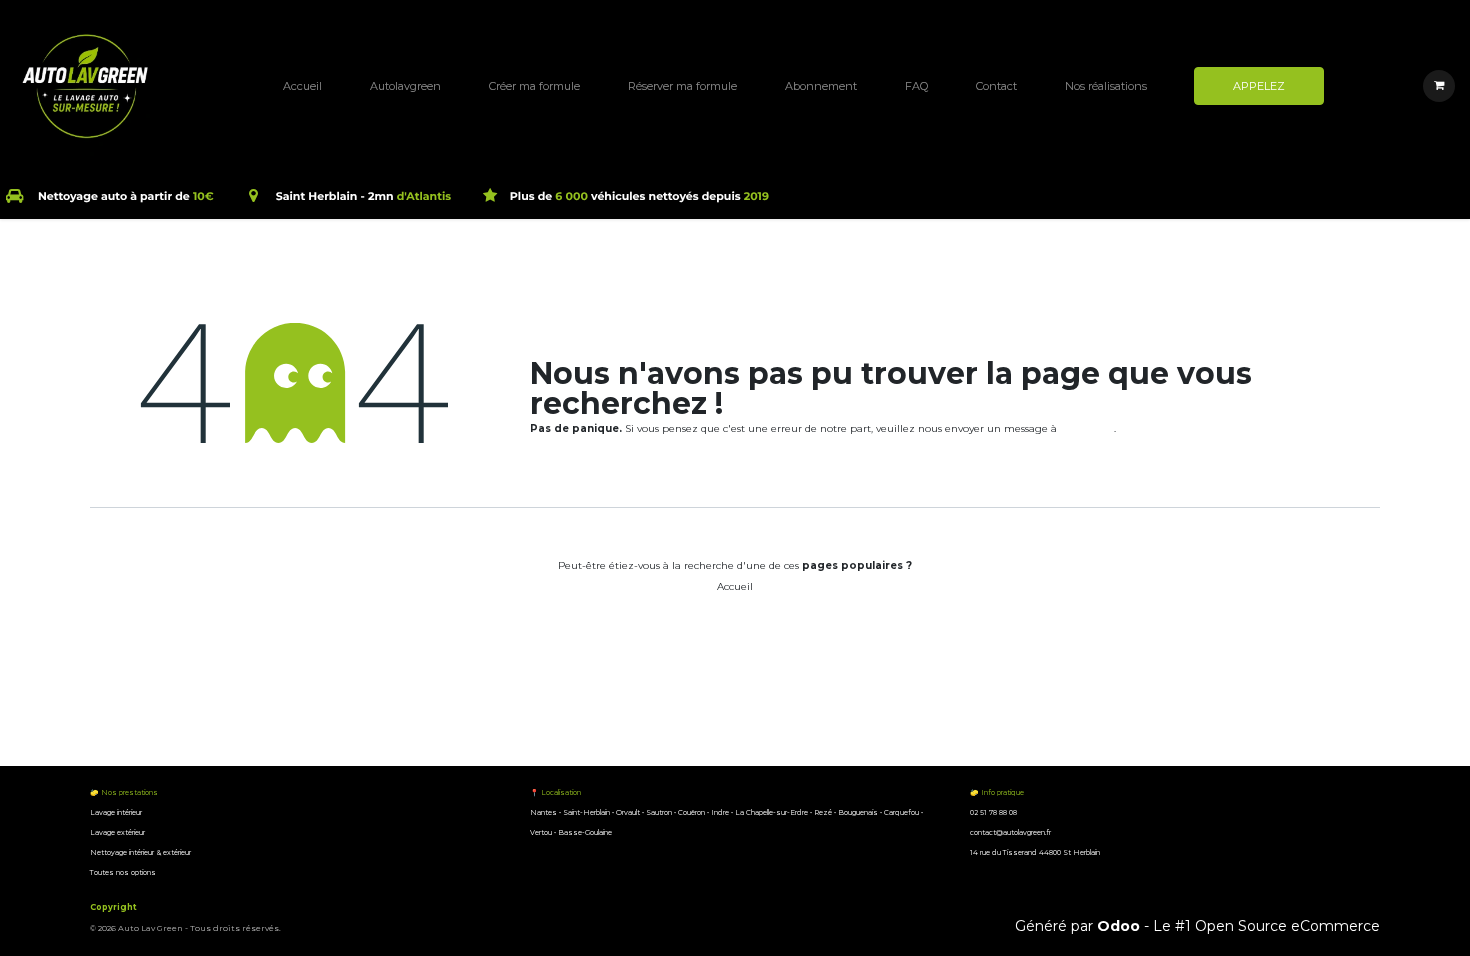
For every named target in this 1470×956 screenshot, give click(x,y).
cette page (1087, 428)
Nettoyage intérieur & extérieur (141, 852)
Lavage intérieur (117, 812)
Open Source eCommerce (1287, 926)
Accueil (735, 586)
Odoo (1120, 926)
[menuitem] (302, 86)
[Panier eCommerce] (1439, 86)
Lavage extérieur (118, 832)
